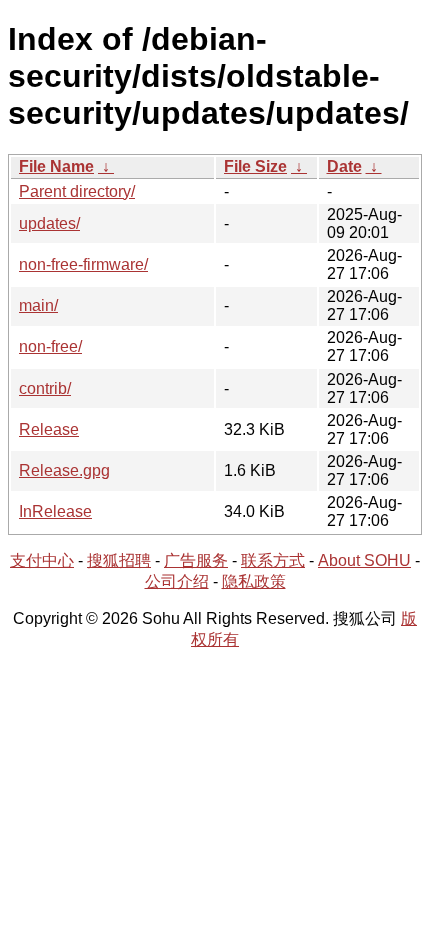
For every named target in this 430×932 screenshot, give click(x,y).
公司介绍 (177, 581)
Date (344, 166)
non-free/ (50, 346)
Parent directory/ (77, 191)
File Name (56, 166)
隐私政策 (254, 581)
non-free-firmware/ (83, 264)
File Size (255, 166)
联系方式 (273, 560)
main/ (38, 305)
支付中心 (42, 560)
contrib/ (45, 388)
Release (49, 429)
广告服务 (196, 560)
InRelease (55, 511)
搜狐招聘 (119, 560)
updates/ (49, 223)
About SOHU (364, 560)
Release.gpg (64, 470)
